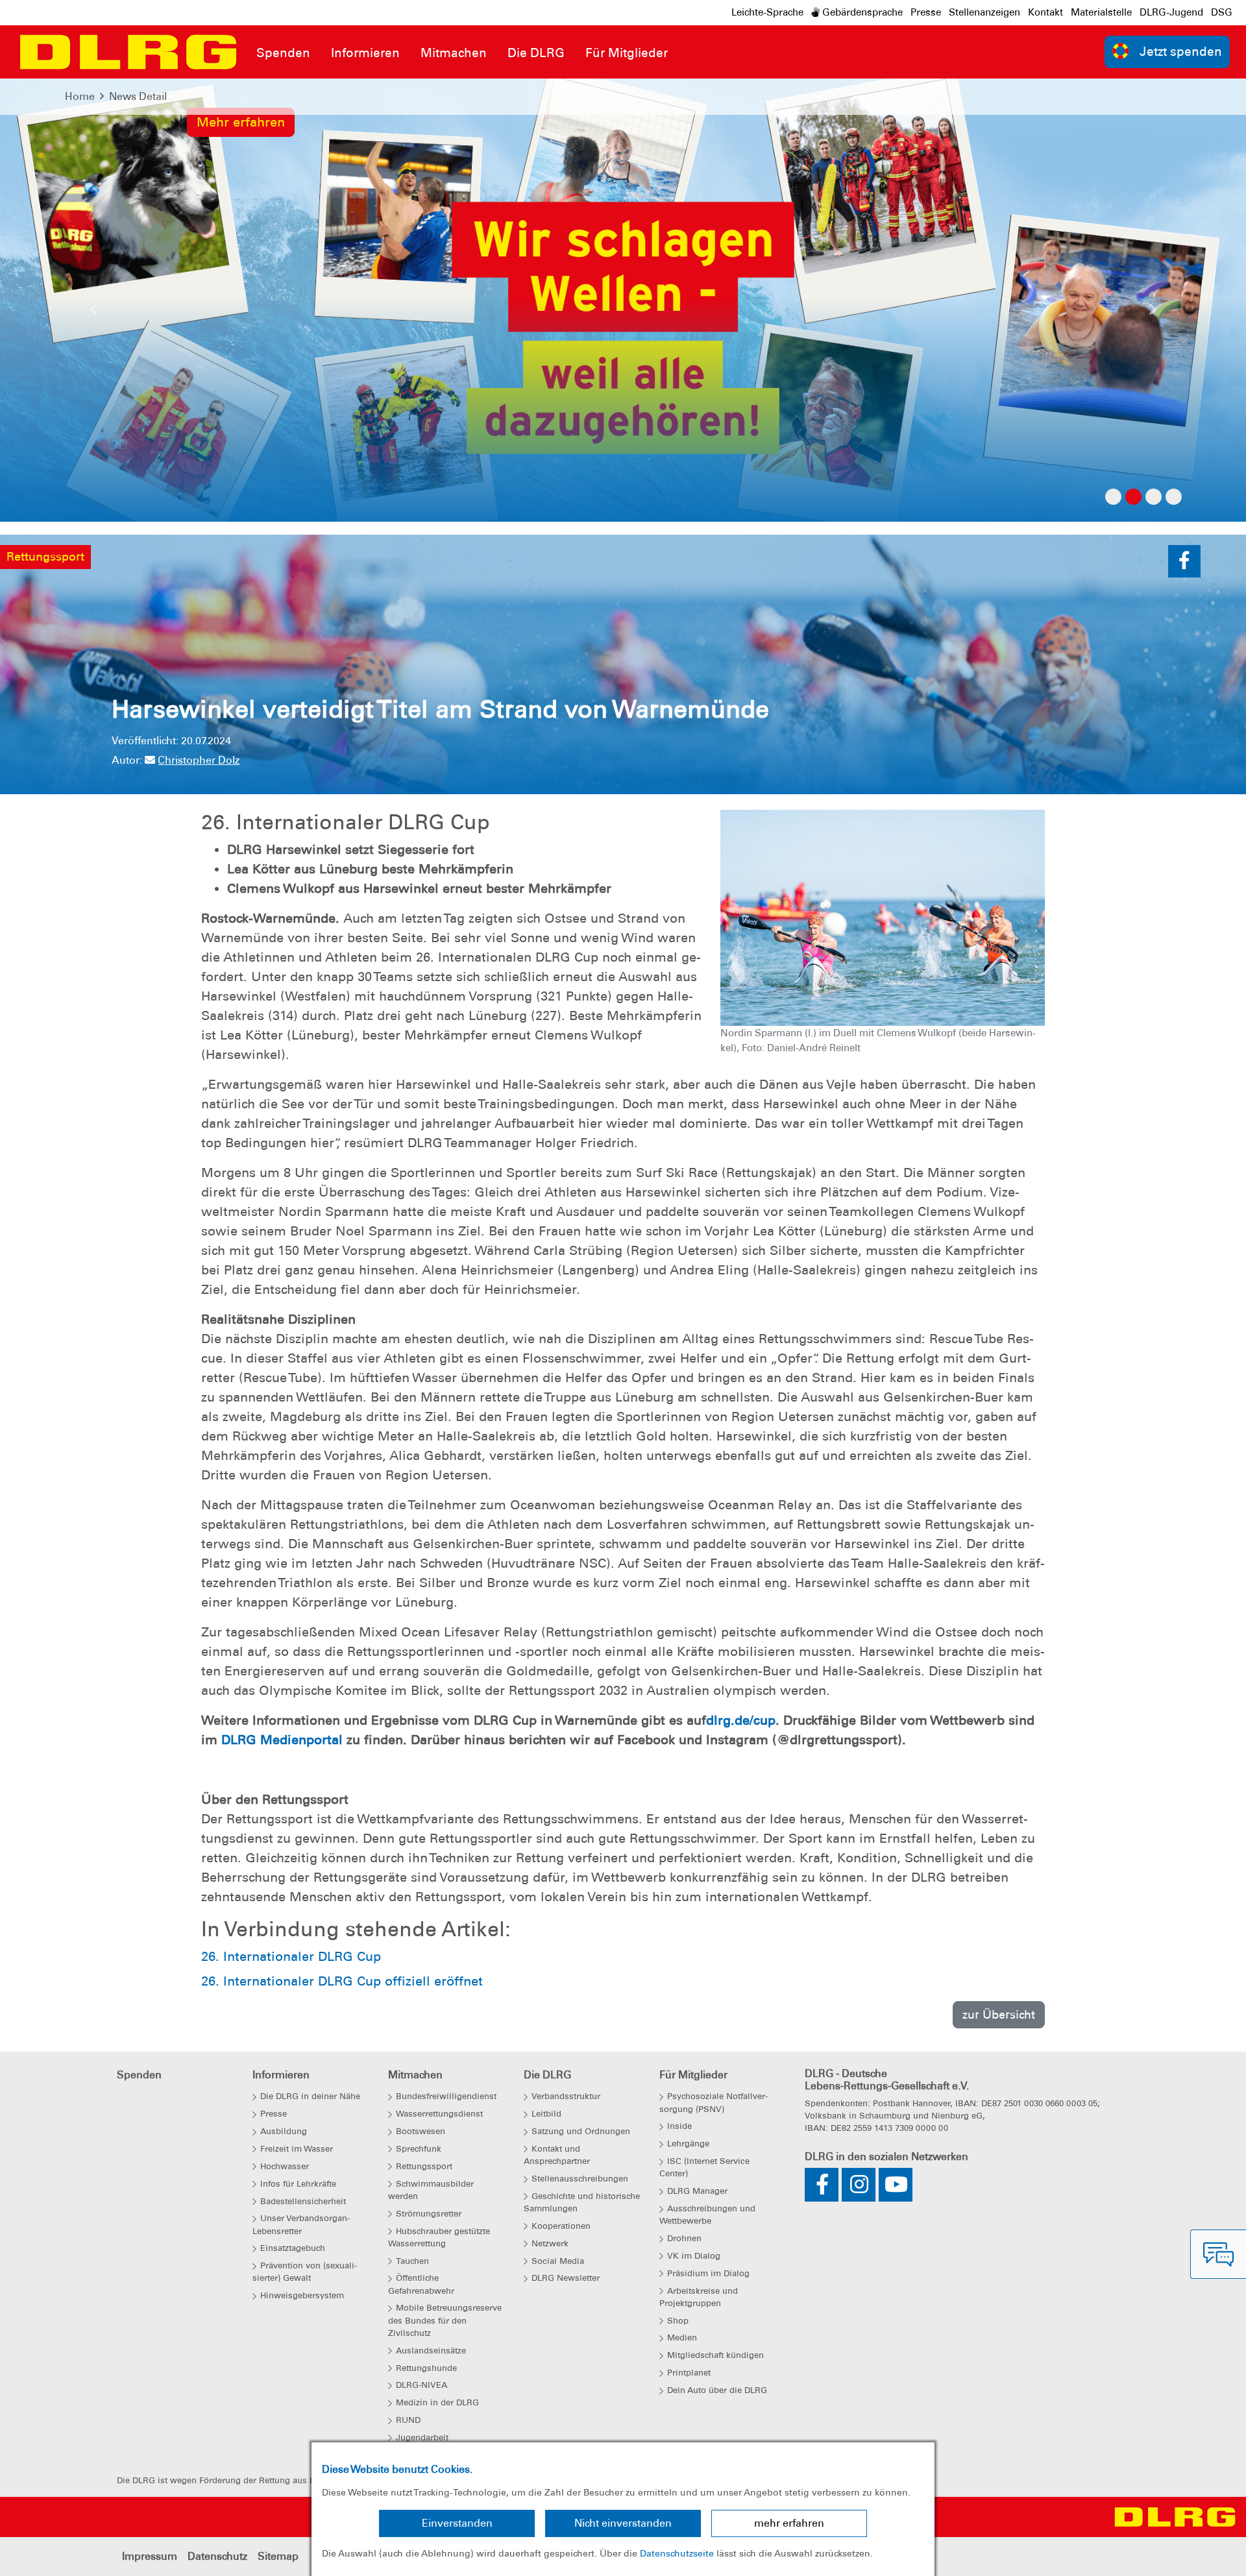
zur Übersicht (999, 2014)
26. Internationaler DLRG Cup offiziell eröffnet (342, 1981)
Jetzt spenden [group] (1181, 52)
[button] (93, 313)
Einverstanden (457, 2523)
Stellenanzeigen (984, 12)
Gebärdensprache (861, 12)
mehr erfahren (789, 2523)
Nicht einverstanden (623, 2523)
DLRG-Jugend (1171, 12)
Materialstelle (1101, 12)
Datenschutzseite (677, 2553)
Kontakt (1045, 12)
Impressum (150, 2556)
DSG (1222, 12)
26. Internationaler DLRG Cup (291, 1956)
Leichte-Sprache (767, 12)
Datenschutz (217, 2556)
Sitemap (278, 2556)
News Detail (138, 96)
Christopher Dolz (199, 760)
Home (80, 96)
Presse (926, 12)
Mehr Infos (230, 288)
